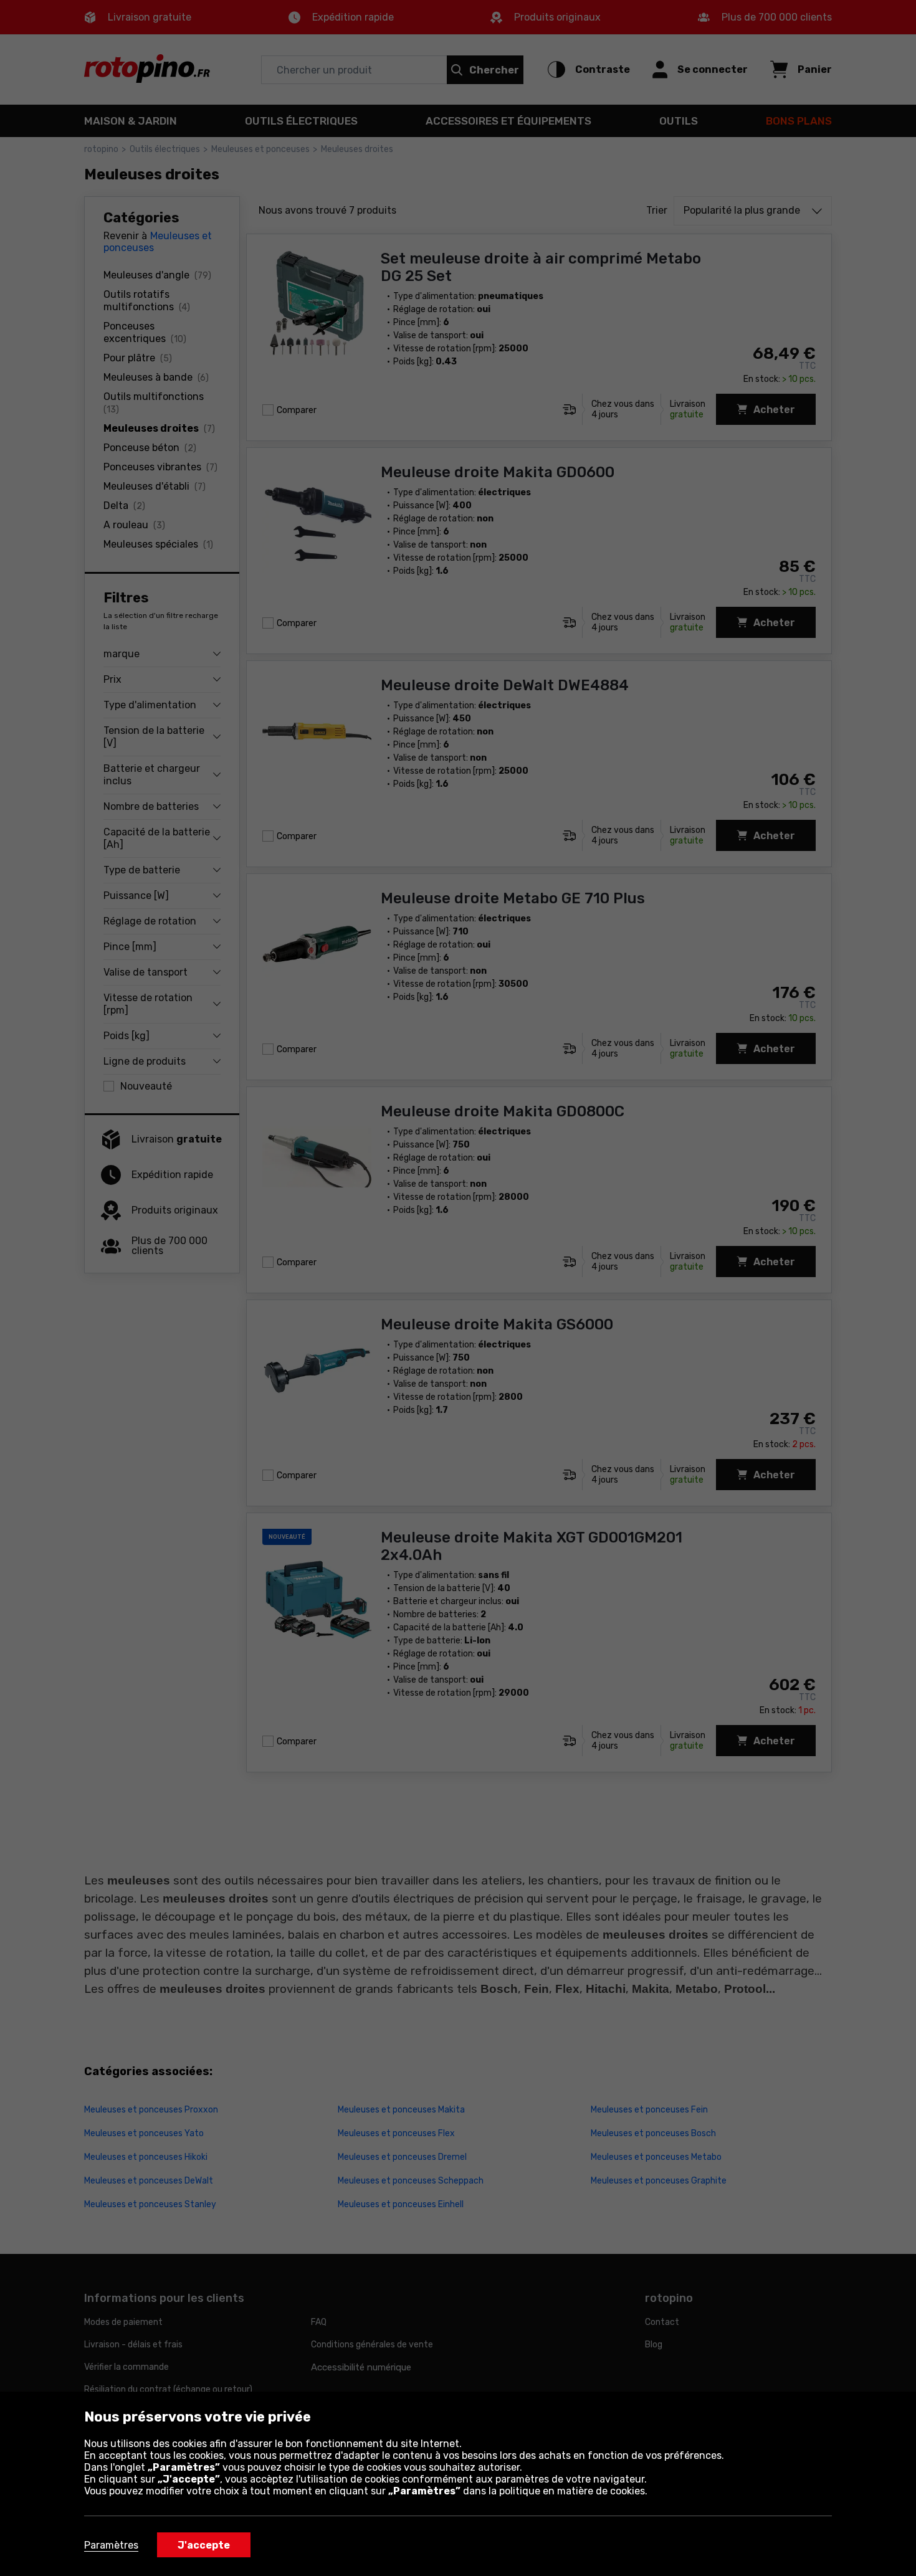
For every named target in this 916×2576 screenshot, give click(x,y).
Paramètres (111, 2545)
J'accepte (204, 2545)
